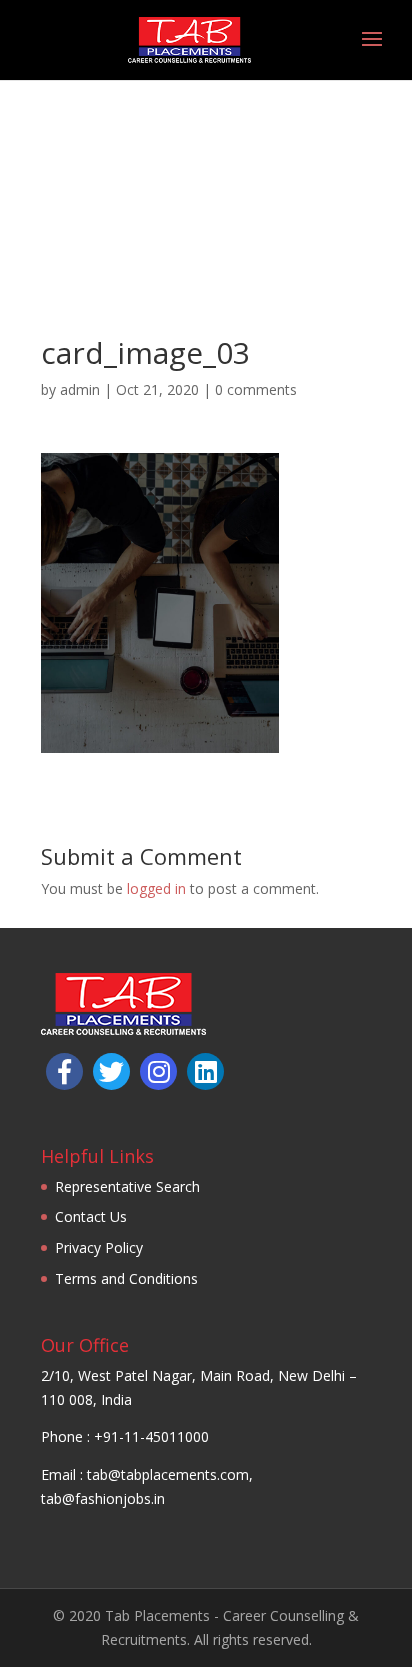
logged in (156, 888)
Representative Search (127, 1186)
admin (80, 389)
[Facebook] (64, 1071)
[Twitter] (111, 1071)
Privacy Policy (99, 1247)
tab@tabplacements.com (168, 1474)
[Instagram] (158, 1071)
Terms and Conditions (126, 1278)
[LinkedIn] (205, 1071)
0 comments (256, 389)
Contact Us (91, 1216)
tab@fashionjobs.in (103, 1498)
